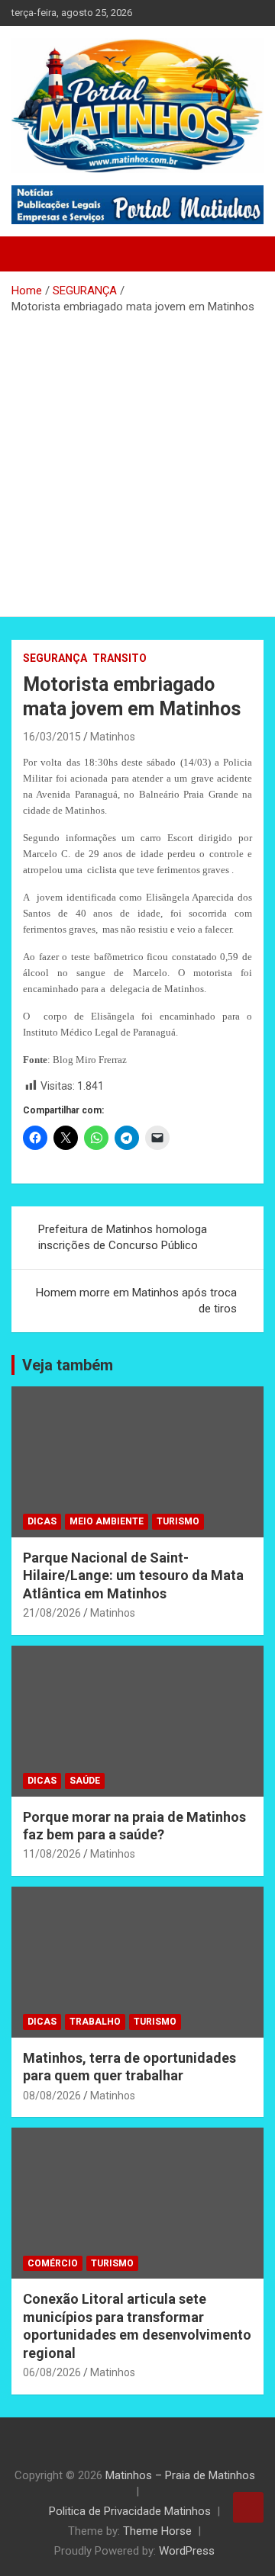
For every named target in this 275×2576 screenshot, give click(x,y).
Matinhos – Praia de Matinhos (180, 2475)
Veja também (68, 1365)
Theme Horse (157, 2531)
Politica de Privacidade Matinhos (130, 2511)
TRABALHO (95, 2022)
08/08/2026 (52, 2096)
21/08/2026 (52, 1613)
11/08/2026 (52, 1854)
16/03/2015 (52, 737)
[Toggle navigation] (31, 254)
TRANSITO (120, 658)
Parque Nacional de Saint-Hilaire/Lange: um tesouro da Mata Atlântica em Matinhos (133, 1575)
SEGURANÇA (55, 658)
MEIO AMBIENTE (107, 1521)
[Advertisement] (137, 460)
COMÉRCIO (53, 2263)
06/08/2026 (52, 2372)
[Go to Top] (248, 2507)
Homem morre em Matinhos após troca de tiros (136, 1301)
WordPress (187, 2551)
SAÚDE (85, 1781)
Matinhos (113, 737)
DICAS (42, 1521)
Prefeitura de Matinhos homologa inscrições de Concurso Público (123, 1237)
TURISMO (178, 1521)
